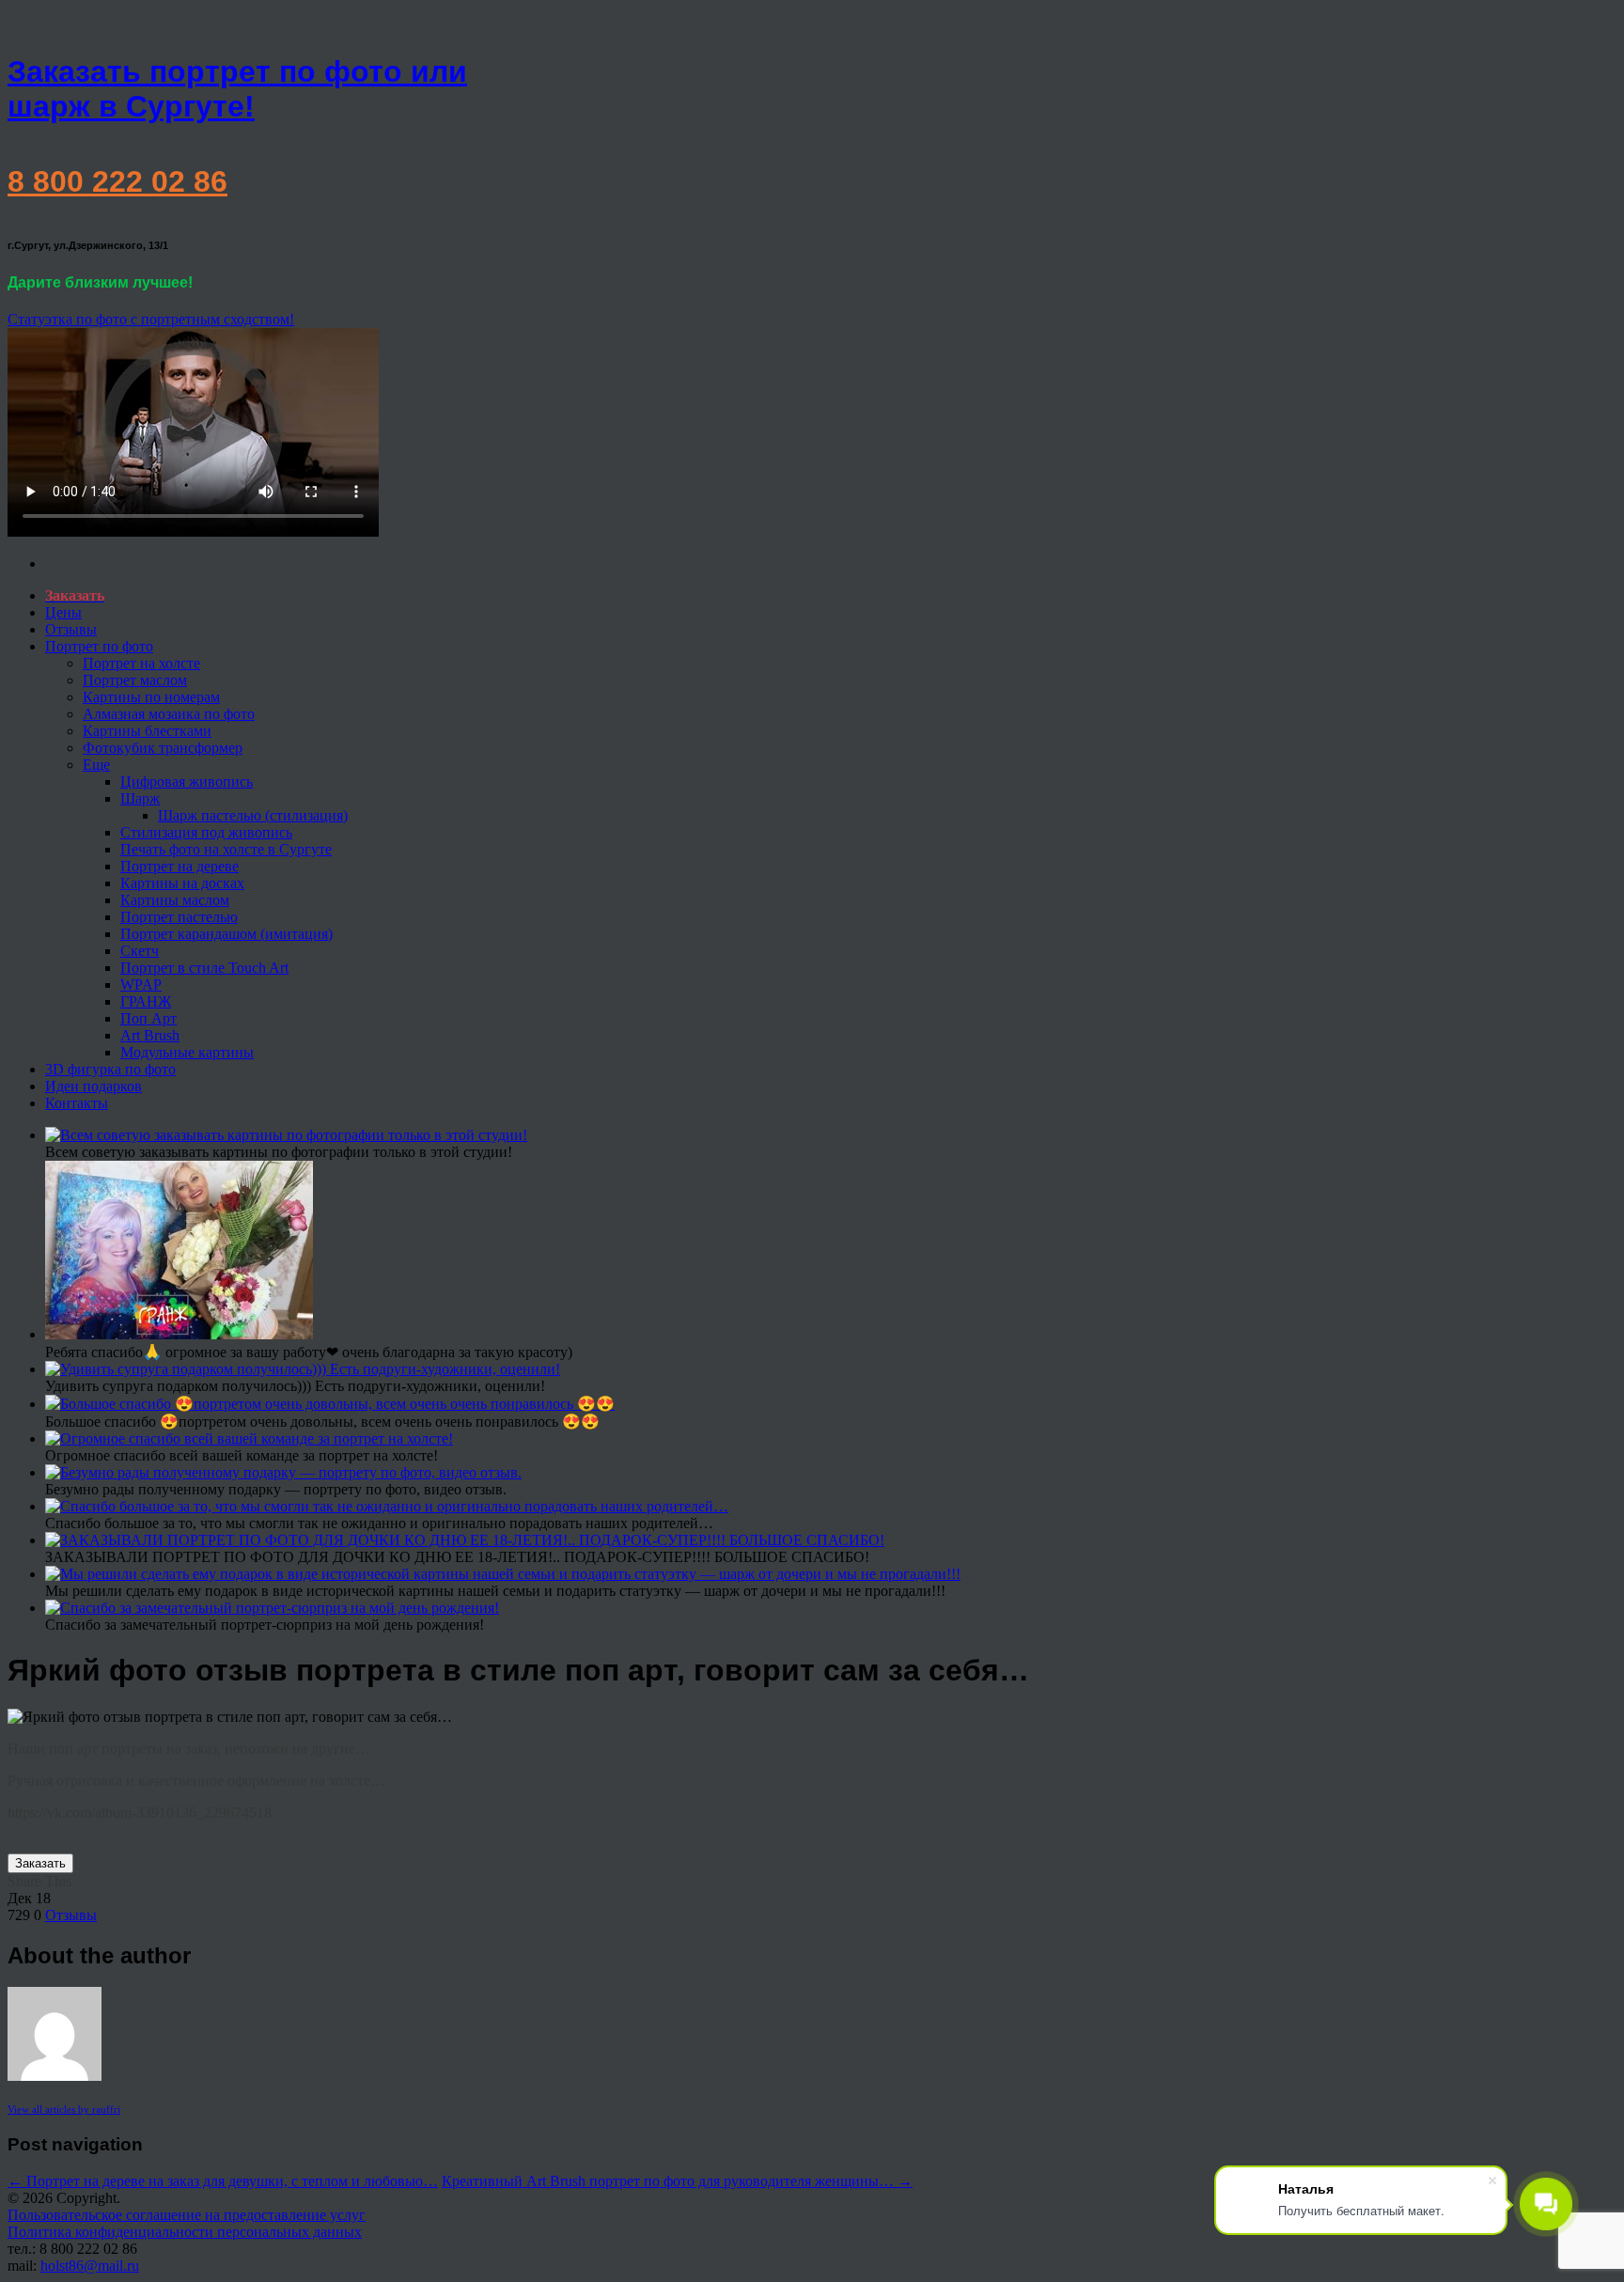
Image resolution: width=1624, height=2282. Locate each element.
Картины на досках (182, 883)
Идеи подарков (94, 1086)
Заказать (40, 1863)
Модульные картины (187, 1052)
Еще (96, 765)
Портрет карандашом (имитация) (226, 934)
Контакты (77, 1103)
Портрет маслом (135, 680)
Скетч (140, 951)
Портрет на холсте (141, 663)
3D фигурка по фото (110, 1069)
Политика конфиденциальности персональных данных (185, 2232)
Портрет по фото (99, 646)
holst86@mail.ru (90, 2266)
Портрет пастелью (179, 917)
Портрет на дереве (180, 866)
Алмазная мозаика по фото (169, 714)
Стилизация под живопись (206, 832)
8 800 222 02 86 (117, 181)
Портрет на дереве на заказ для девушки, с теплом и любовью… (223, 2181)
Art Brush (150, 1035)
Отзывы (71, 629)
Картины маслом (175, 900)
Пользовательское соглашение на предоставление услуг (187, 2215)
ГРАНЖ (146, 1001)
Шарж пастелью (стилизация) (253, 815)
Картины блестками (147, 731)
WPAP (141, 985)
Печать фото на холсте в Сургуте (226, 849)
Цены (63, 612)
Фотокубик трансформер (163, 748)
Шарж (140, 798)
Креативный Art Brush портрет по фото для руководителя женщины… (677, 2181)
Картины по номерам (151, 697)
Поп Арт (148, 1018)
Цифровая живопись (187, 782)
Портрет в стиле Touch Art (204, 968)
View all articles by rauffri (64, 2109)
